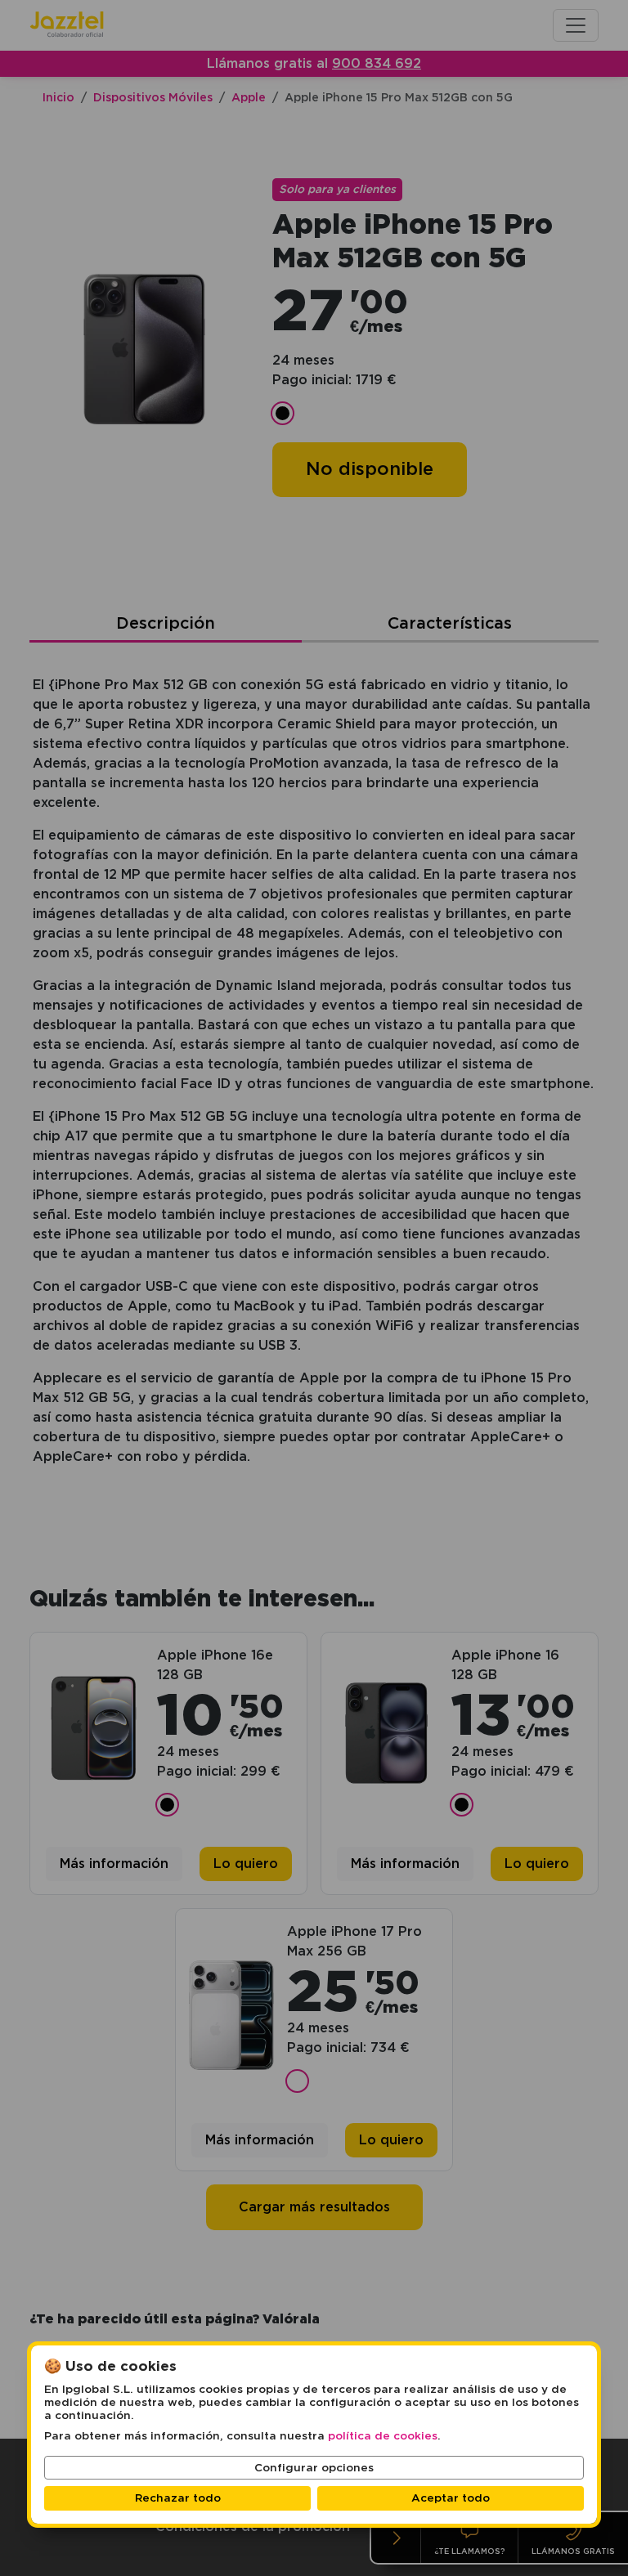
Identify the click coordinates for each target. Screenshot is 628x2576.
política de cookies (383, 2436)
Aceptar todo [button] (451, 2498)
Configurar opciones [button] (314, 2468)
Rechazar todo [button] (178, 2498)
